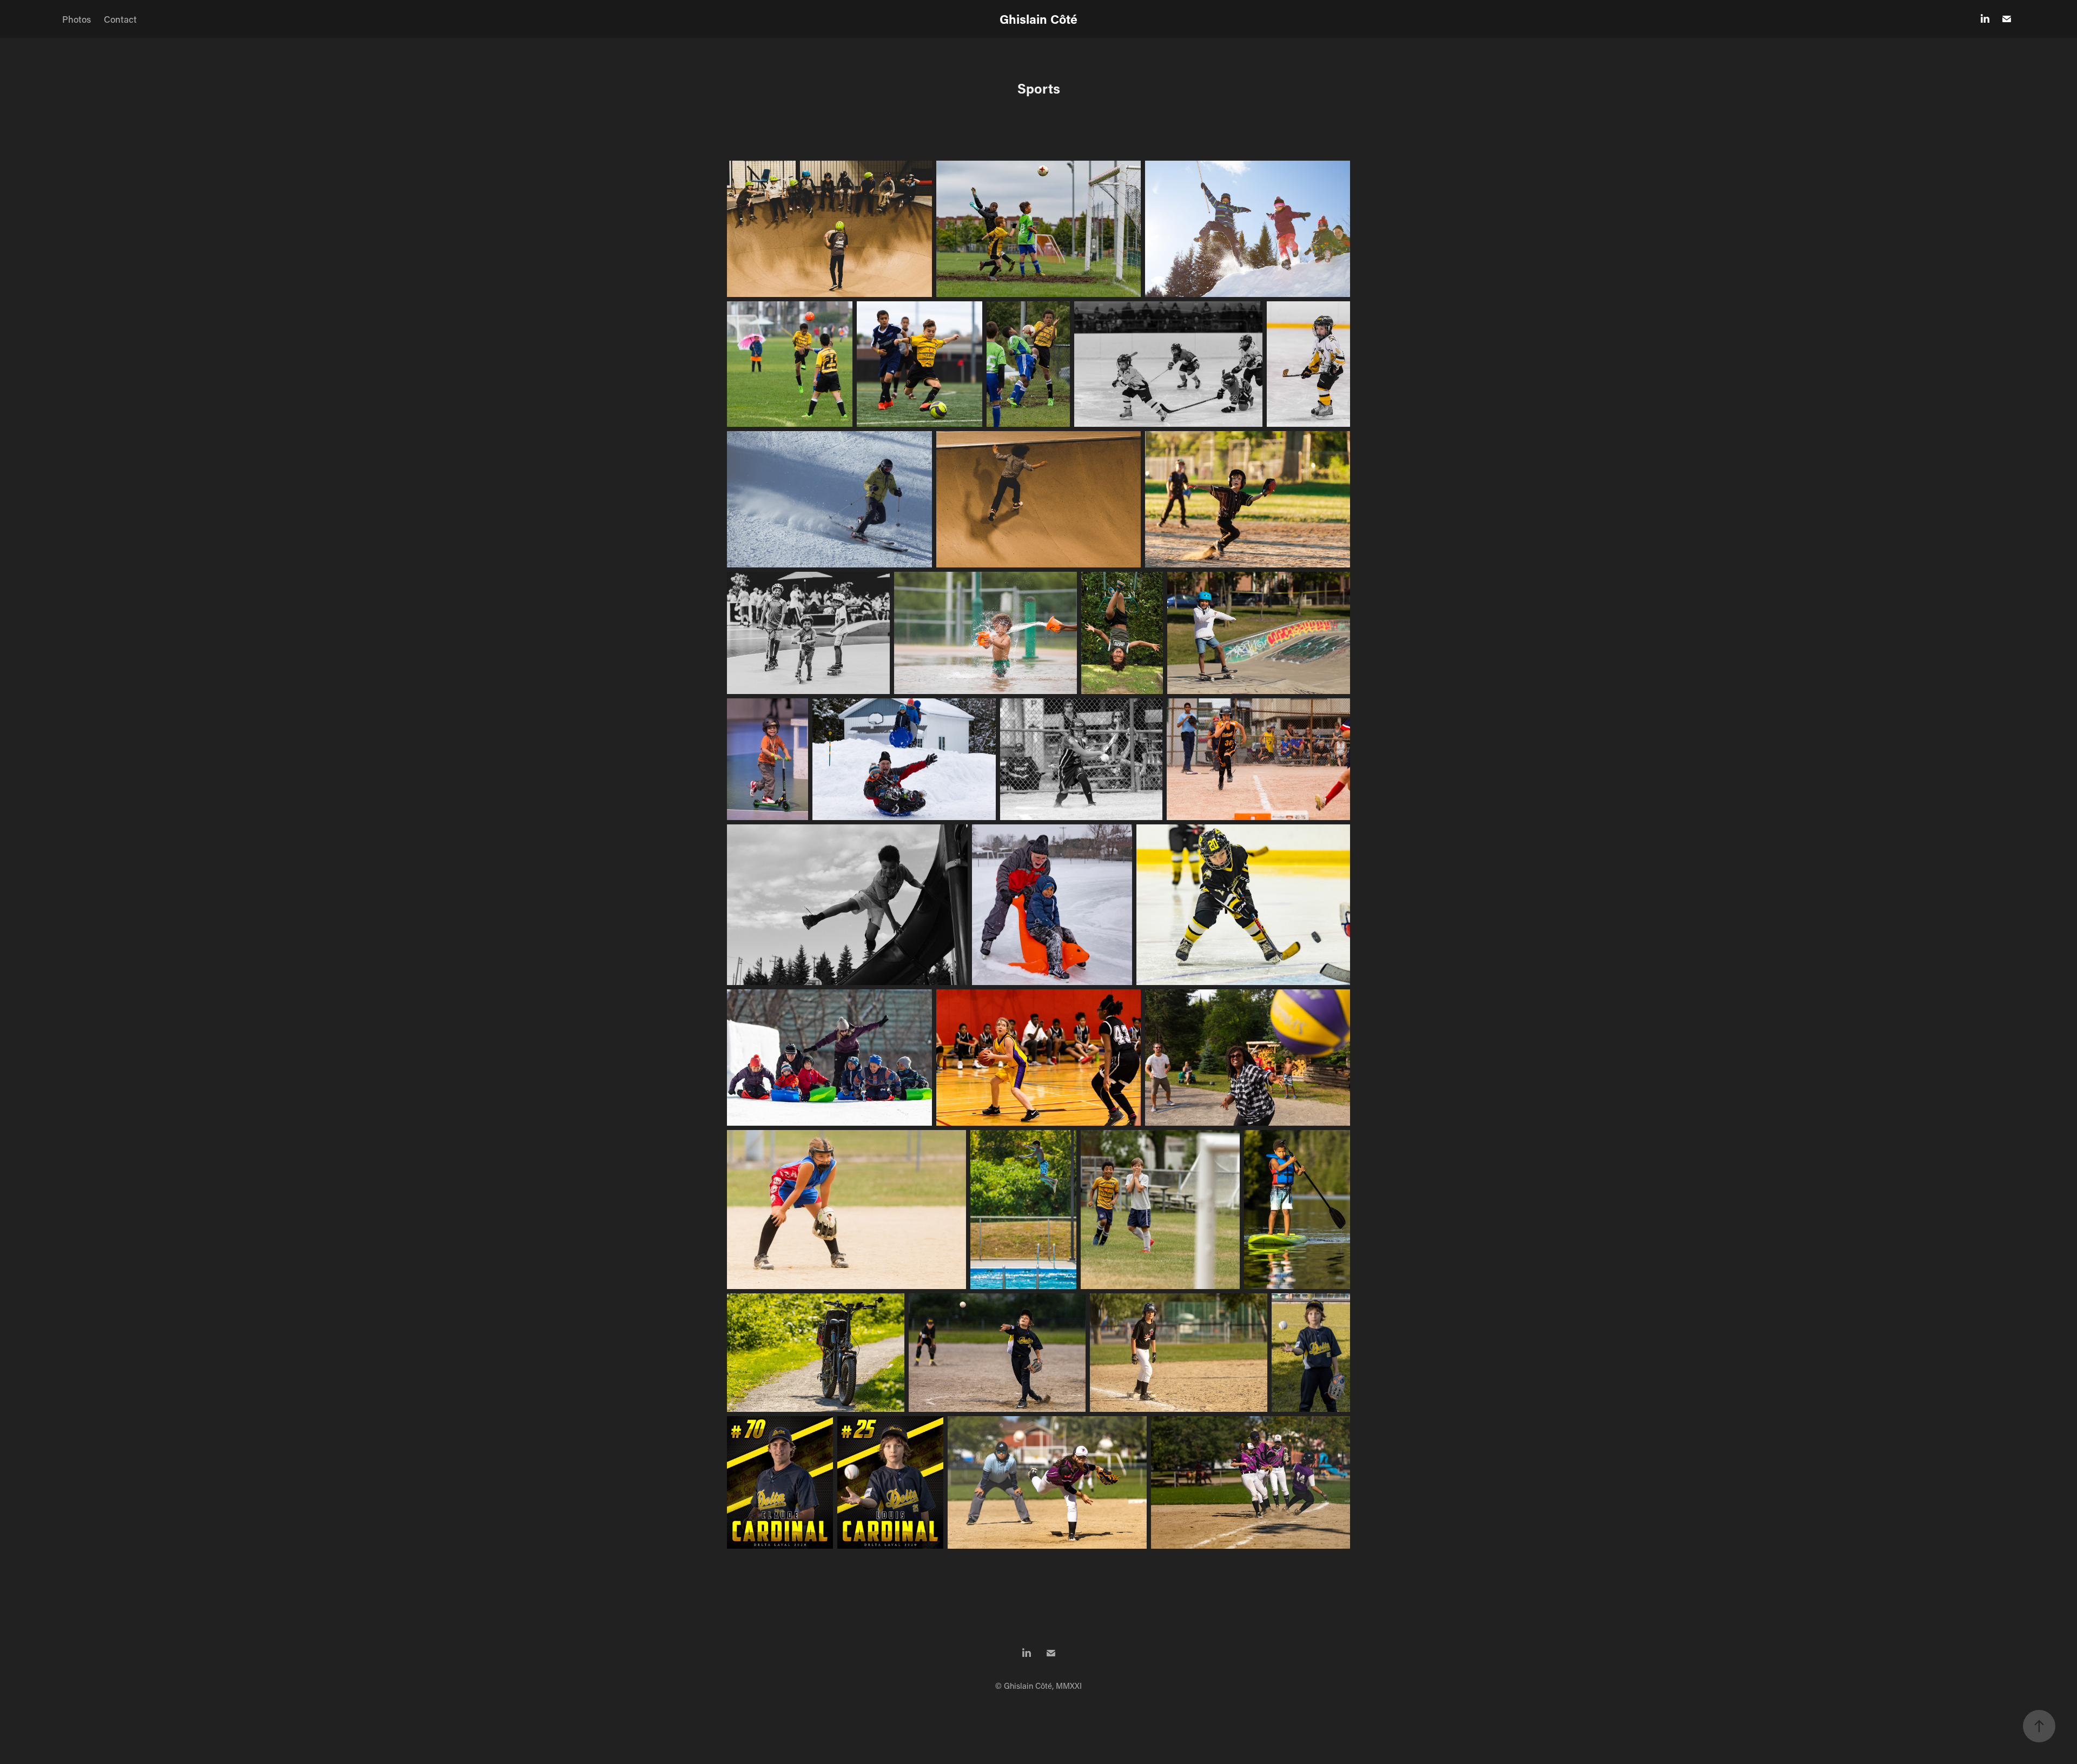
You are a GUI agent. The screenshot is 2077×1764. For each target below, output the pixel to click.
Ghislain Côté (1038, 19)
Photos (77, 19)
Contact (120, 19)
